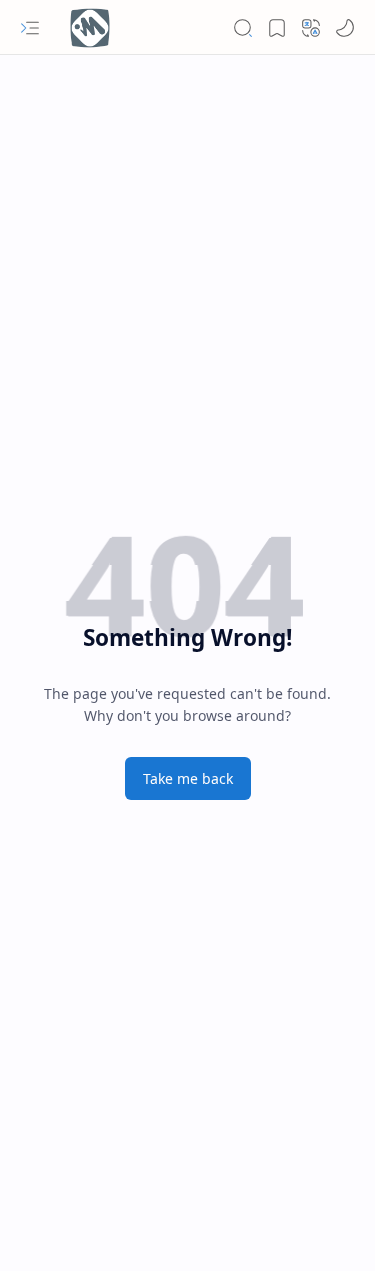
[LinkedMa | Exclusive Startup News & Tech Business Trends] (90, 28)
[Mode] (345, 28)
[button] (30, 28)
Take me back (188, 778)
